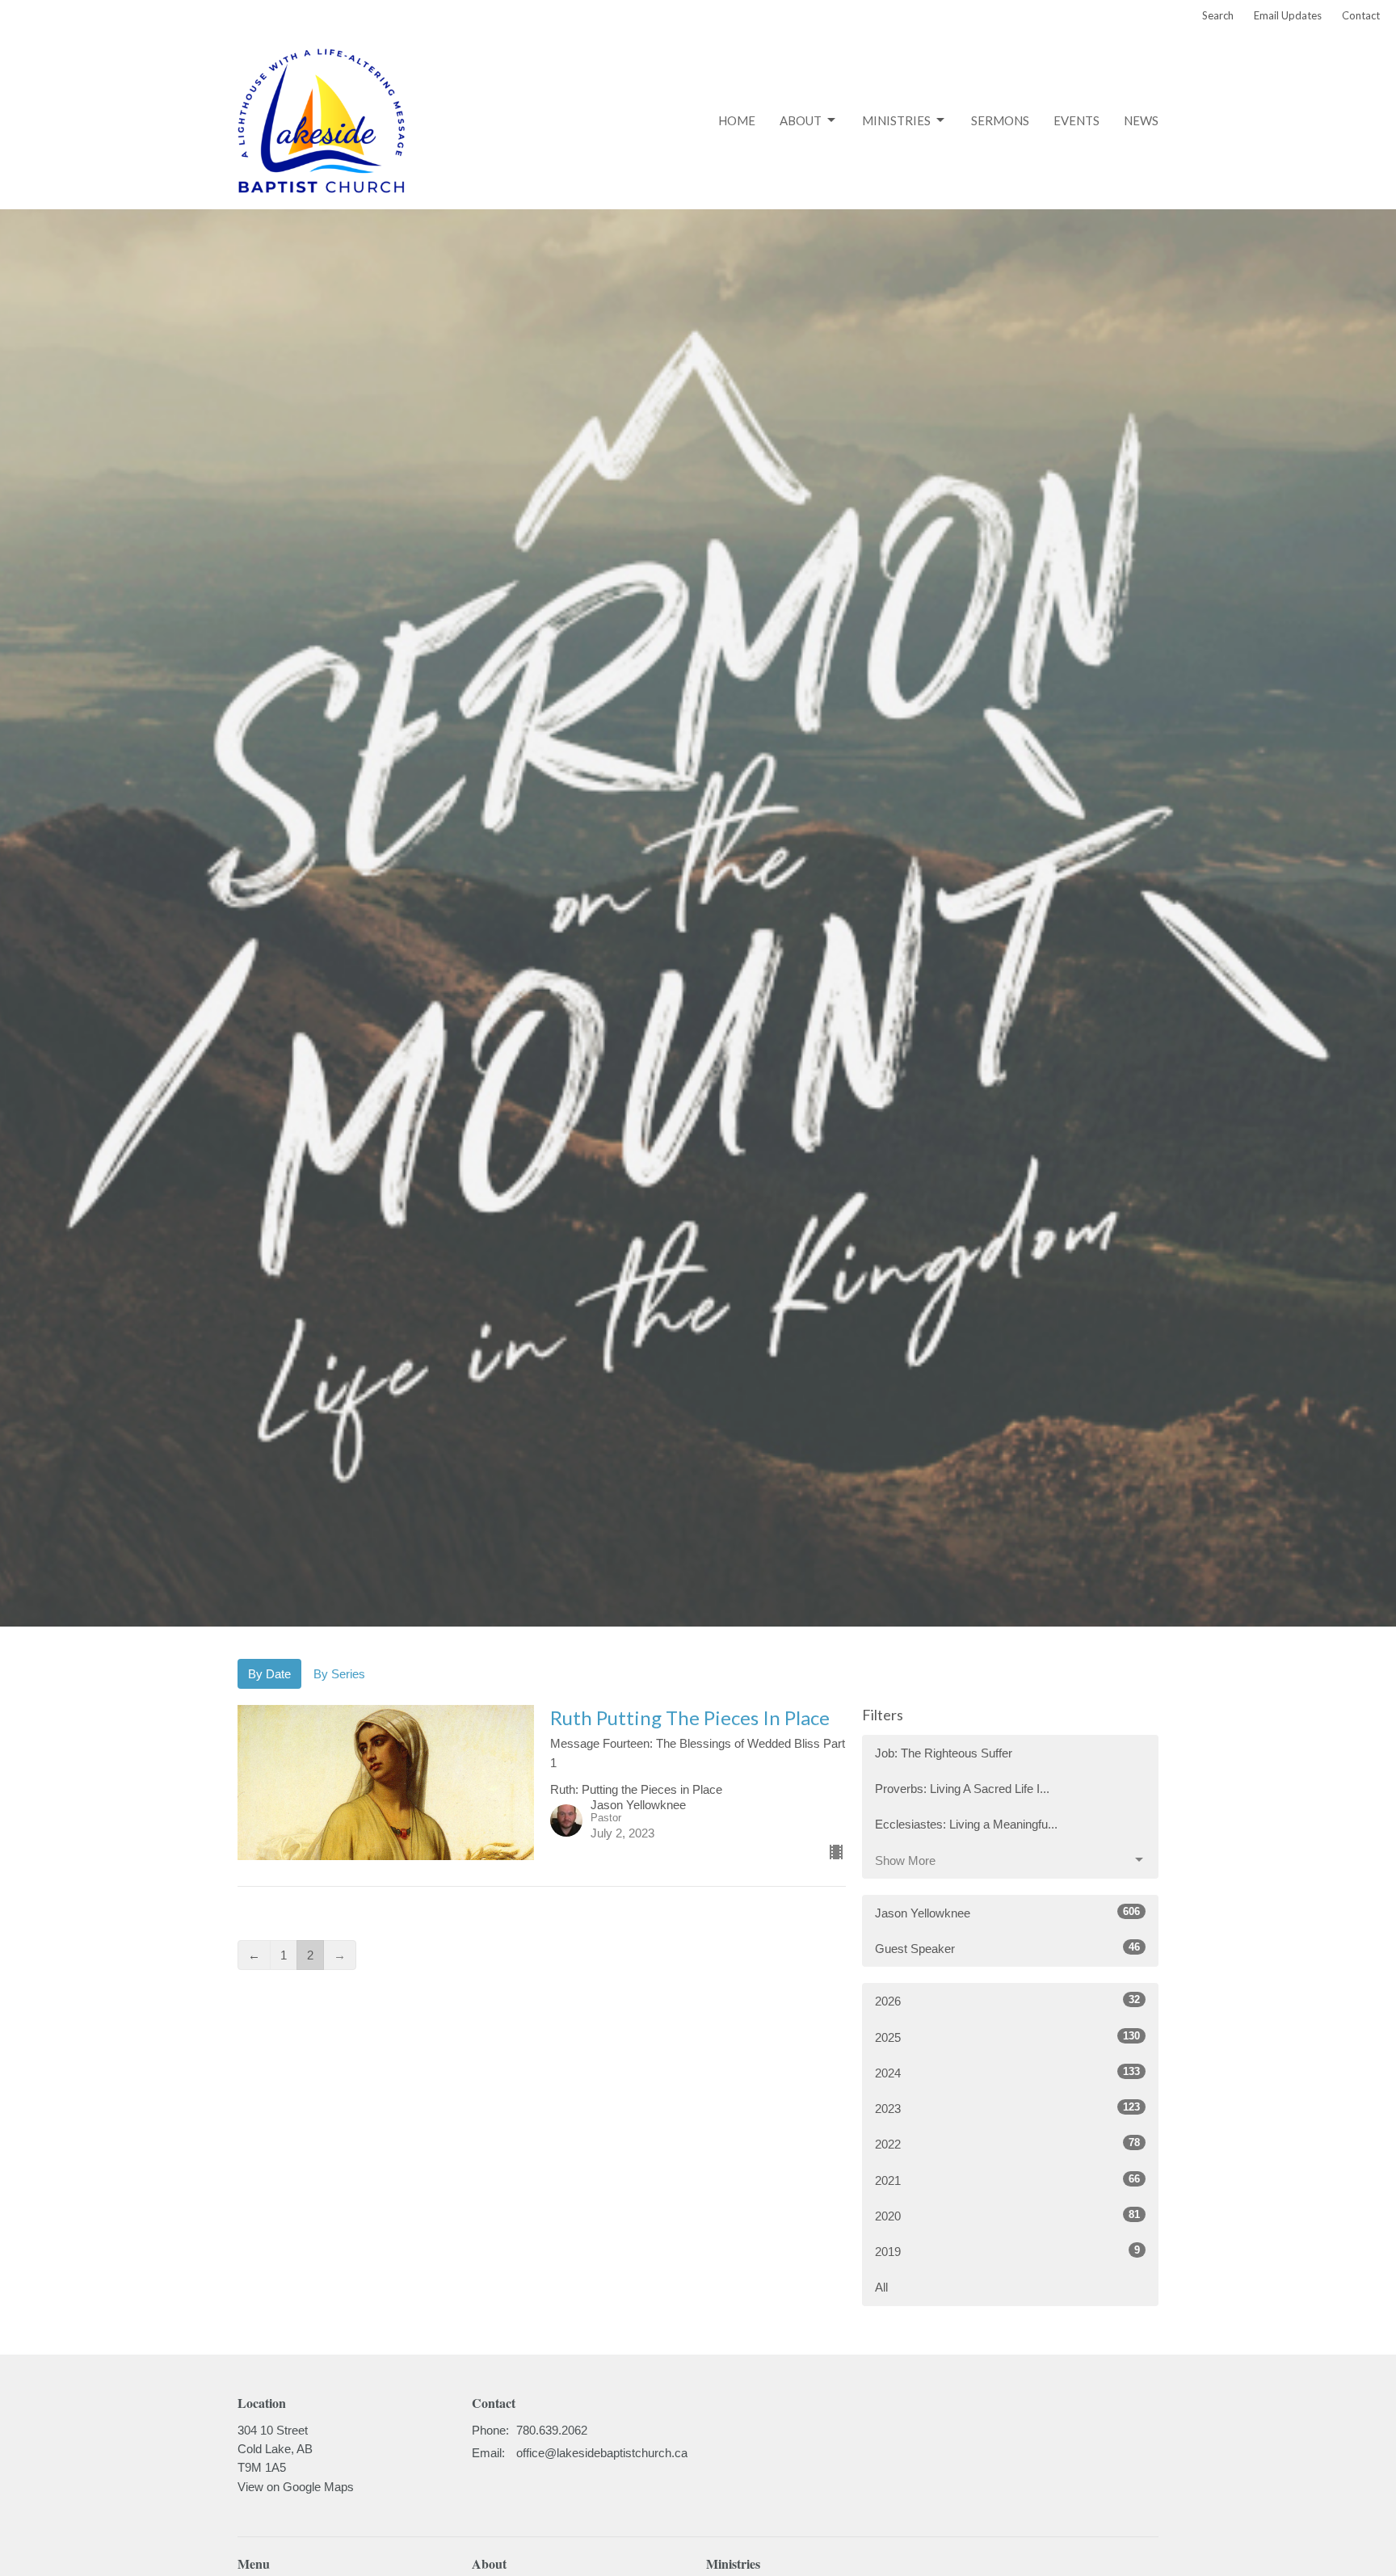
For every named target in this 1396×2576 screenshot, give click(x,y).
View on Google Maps (296, 2487)
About (801, 120)
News (1141, 120)
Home (737, 120)
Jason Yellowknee (1007, 1913)
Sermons (1000, 120)
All (881, 2287)
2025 (1007, 2037)
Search (1218, 15)
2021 (1007, 2180)
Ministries (896, 120)
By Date (269, 1674)
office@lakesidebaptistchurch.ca (602, 2453)
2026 (1007, 2001)
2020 (1007, 2216)
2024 (1007, 2073)
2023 (1007, 2108)
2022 (1007, 2144)
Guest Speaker (1007, 1948)
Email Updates (1288, 15)
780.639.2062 (552, 2430)
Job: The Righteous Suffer (944, 1753)
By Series (339, 1674)
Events (1076, 120)
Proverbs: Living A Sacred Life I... (962, 1789)
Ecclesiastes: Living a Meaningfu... (966, 1824)
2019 (1007, 2251)
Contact (1361, 15)
